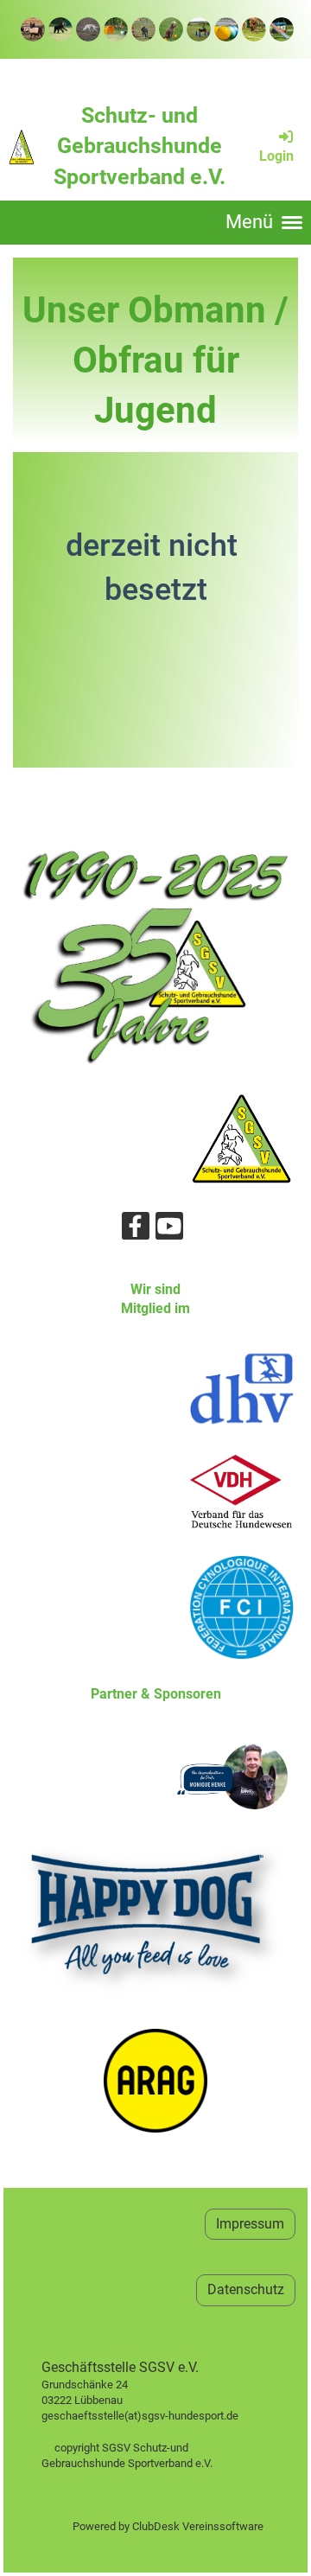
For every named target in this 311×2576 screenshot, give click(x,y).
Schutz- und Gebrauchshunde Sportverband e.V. (140, 146)
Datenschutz (246, 2289)
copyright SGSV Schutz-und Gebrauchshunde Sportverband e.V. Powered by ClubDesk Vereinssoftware (155, 2479)
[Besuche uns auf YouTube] (169, 1230)
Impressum (250, 2224)
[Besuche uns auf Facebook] (136, 1230)
